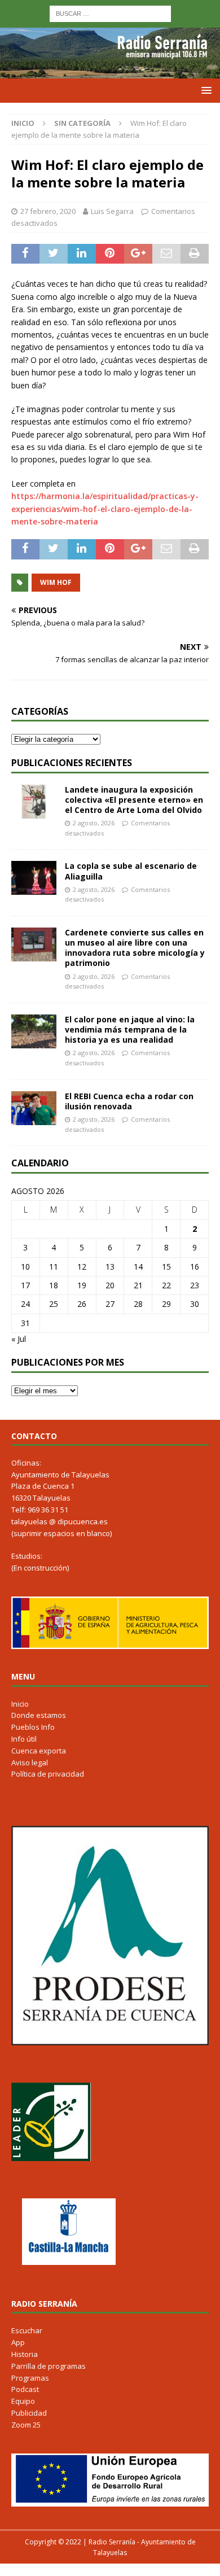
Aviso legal (30, 1762)
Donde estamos (39, 1715)
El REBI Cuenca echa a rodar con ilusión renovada (129, 1101)
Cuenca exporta (39, 1751)
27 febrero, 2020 (48, 211)
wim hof (56, 582)
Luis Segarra (112, 211)
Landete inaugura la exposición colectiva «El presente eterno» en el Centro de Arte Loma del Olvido (134, 800)
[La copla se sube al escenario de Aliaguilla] (34, 878)
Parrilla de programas (49, 2366)
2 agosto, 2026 (94, 823)
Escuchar (27, 2330)
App (18, 2342)
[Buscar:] (110, 13)
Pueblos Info (33, 1727)
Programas (30, 2378)
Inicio (20, 1704)
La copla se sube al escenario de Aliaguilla (131, 871)
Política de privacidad (48, 1774)
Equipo (23, 2401)
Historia (25, 2354)
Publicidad (29, 2413)
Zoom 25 (26, 2425)
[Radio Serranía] (110, 72)
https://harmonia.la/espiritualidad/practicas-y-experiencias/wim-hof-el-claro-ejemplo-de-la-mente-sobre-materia (105, 509)
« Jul (19, 1339)
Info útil (24, 1739)
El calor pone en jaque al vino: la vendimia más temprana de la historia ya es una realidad (130, 1029)
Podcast (25, 2389)
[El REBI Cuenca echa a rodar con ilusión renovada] (34, 1108)
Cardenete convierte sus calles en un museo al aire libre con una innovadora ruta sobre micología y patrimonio (135, 948)
